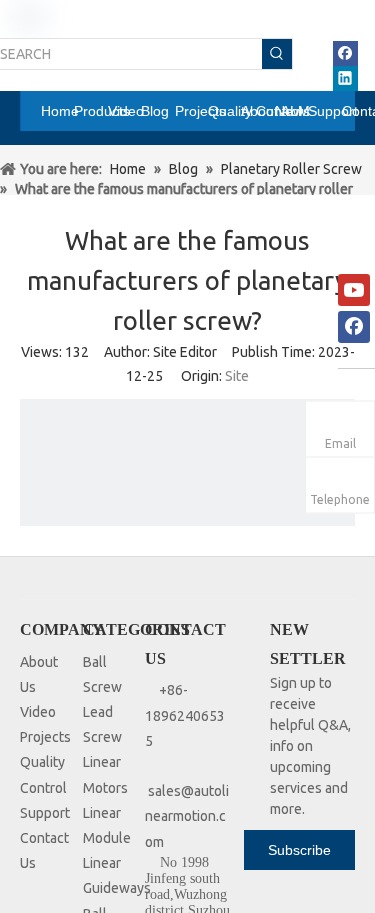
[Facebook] (345, 53)
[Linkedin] (345, 78)
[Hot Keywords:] (277, 54)
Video (38, 712)
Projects (45, 737)
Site (237, 376)
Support (45, 813)
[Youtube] (354, 290)
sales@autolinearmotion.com (187, 816)
